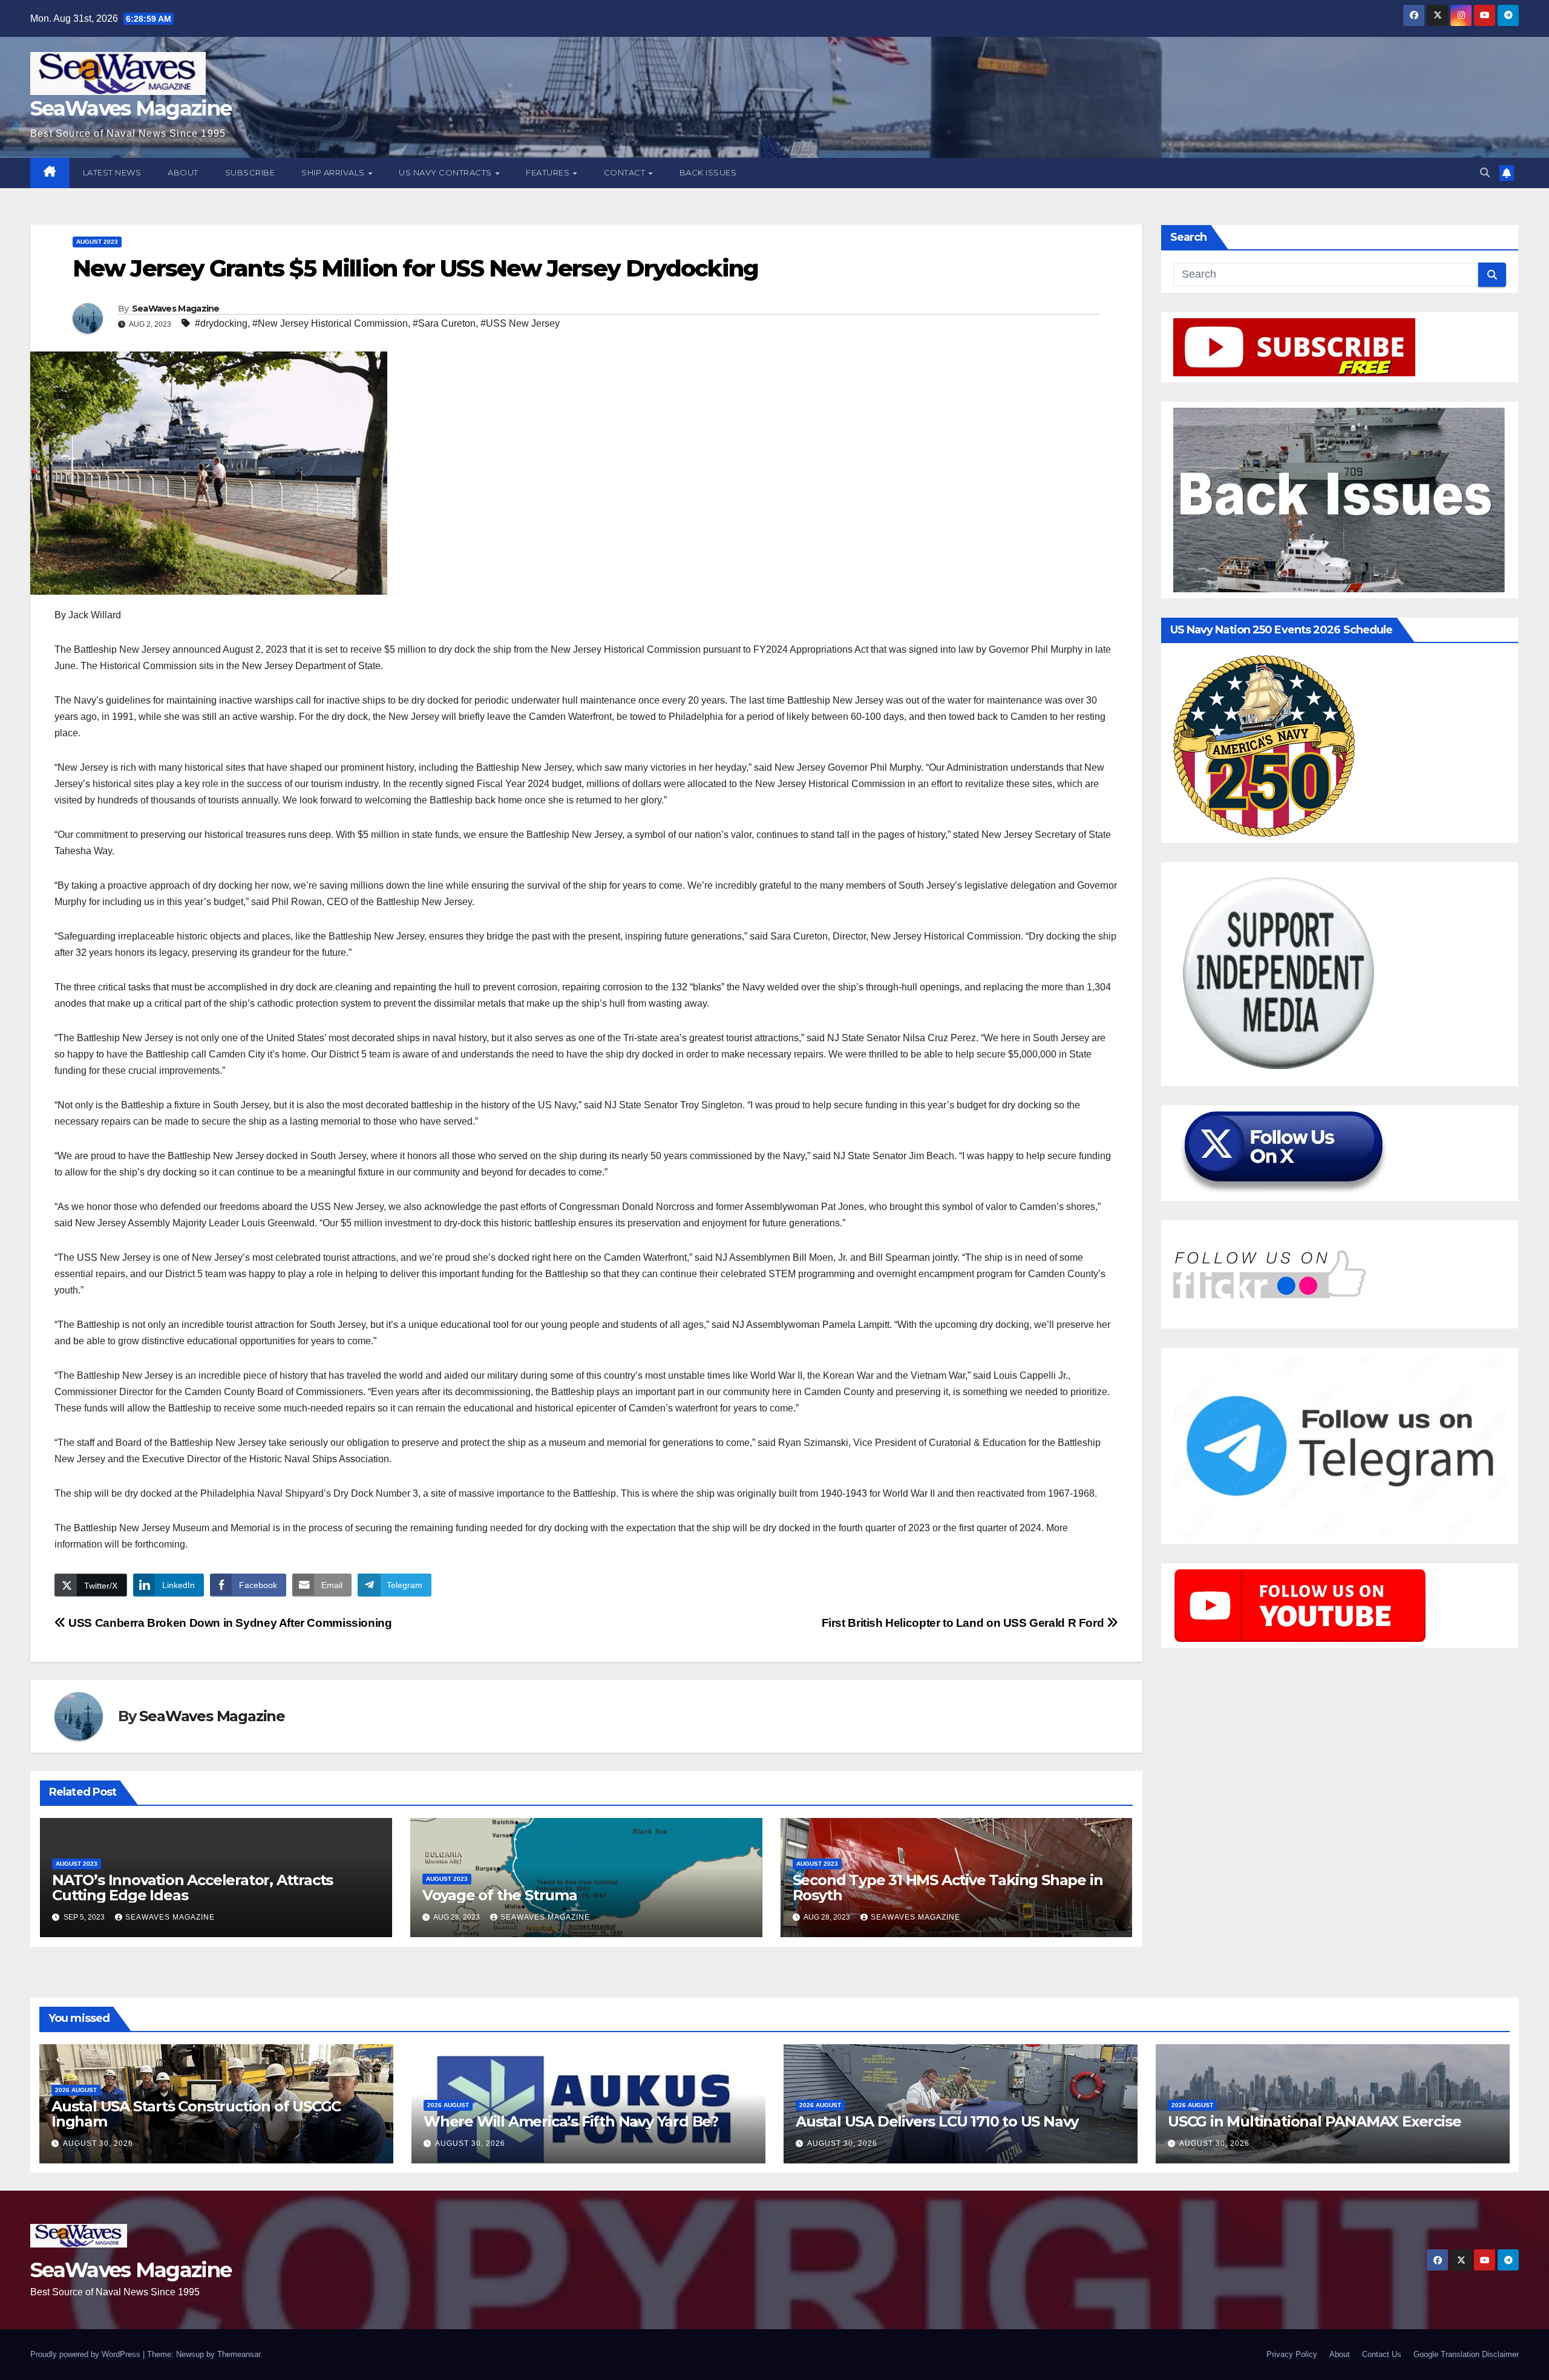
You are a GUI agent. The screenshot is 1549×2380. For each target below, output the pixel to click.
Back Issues (708, 172)
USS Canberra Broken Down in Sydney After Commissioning (229, 1623)
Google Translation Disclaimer (1466, 2354)
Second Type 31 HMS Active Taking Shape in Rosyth (948, 1888)
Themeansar (239, 2354)
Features (549, 172)
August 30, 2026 (98, 2143)
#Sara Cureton (444, 323)
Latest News (112, 172)
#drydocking (221, 323)
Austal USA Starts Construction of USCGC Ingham (196, 2114)
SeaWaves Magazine (131, 108)
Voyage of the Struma (500, 1895)
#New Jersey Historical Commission (330, 323)
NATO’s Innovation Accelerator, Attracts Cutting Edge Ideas (192, 1888)
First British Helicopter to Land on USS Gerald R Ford (964, 1623)
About (183, 172)
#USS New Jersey (520, 323)
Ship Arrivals (334, 172)
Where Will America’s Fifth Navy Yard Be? (571, 2121)
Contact (626, 172)
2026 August (76, 2090)
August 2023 (97, 242)
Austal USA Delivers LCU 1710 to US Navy (937, 2121)
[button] (1485, 173)
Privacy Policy (1292, 2354)
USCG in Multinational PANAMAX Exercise (1314, 2121)
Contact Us (1382, 2354)
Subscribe (250, 172)
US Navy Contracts (446, 172)
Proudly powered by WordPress (87, 2354)
